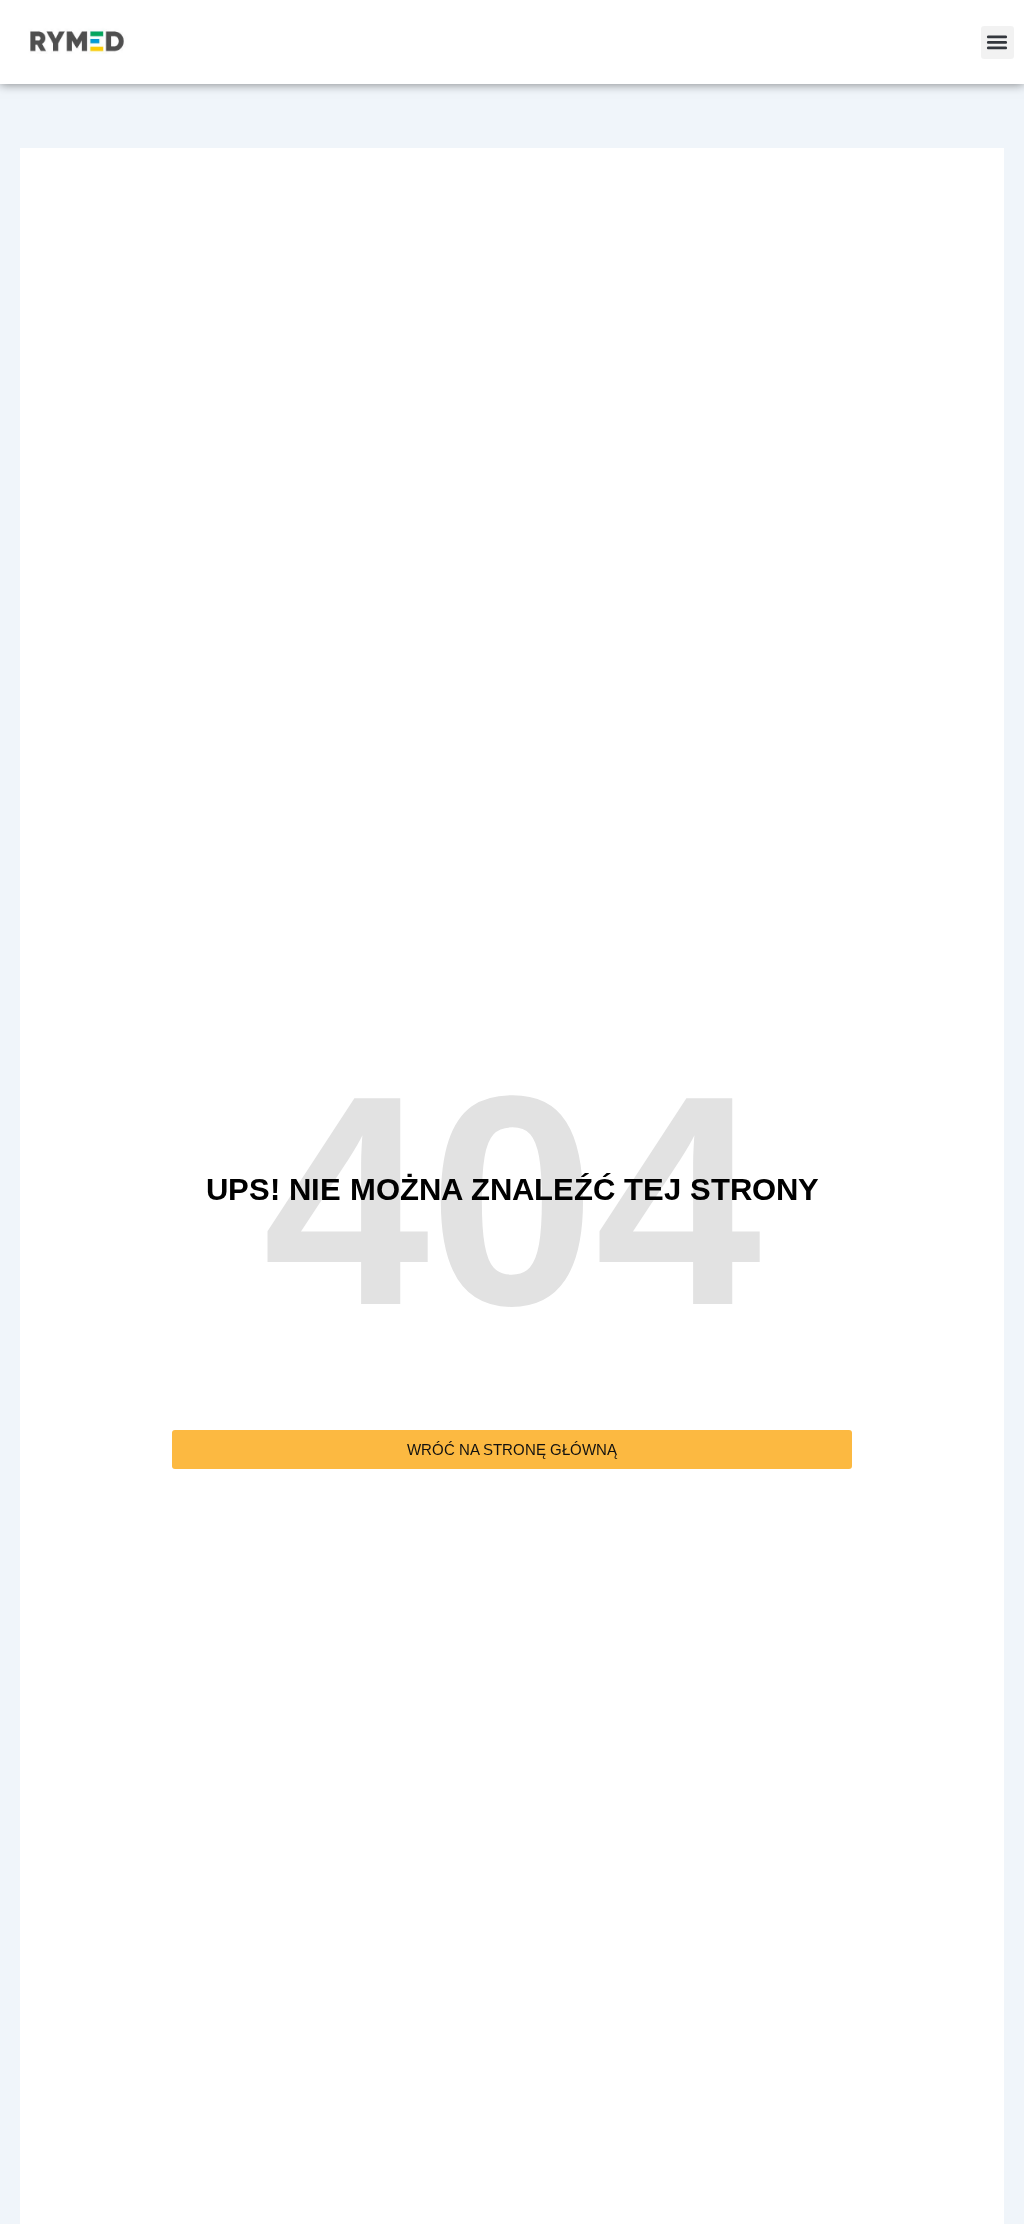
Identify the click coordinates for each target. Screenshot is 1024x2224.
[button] (997, 42)
